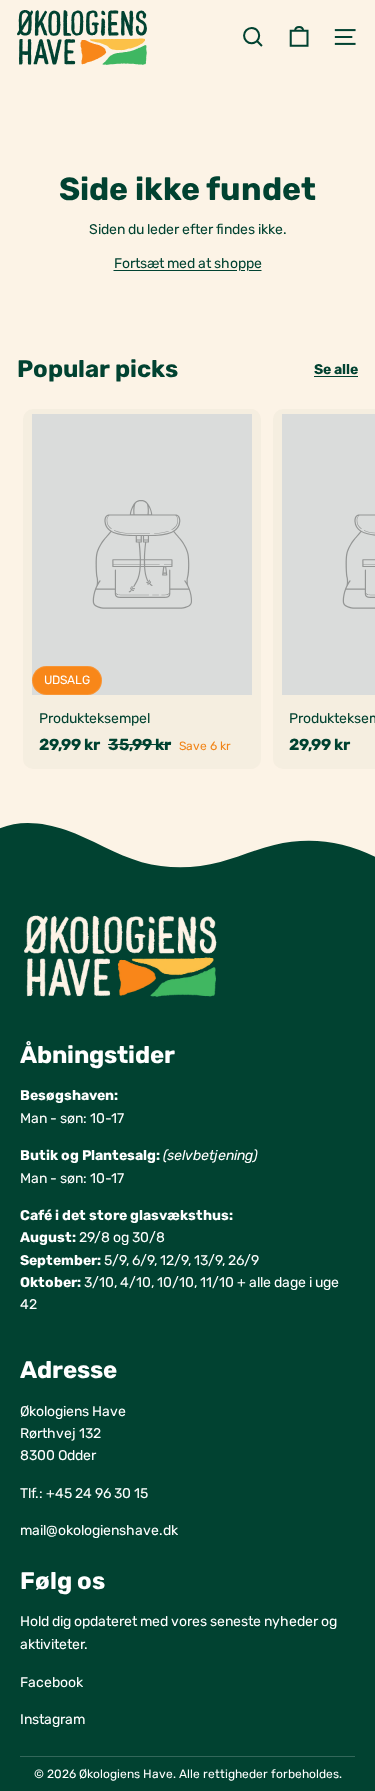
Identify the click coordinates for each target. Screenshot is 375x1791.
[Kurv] (299, 37)
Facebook (51, 1682)
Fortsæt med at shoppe (188, 263)
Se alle (336, 369)
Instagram (52, 1719)
